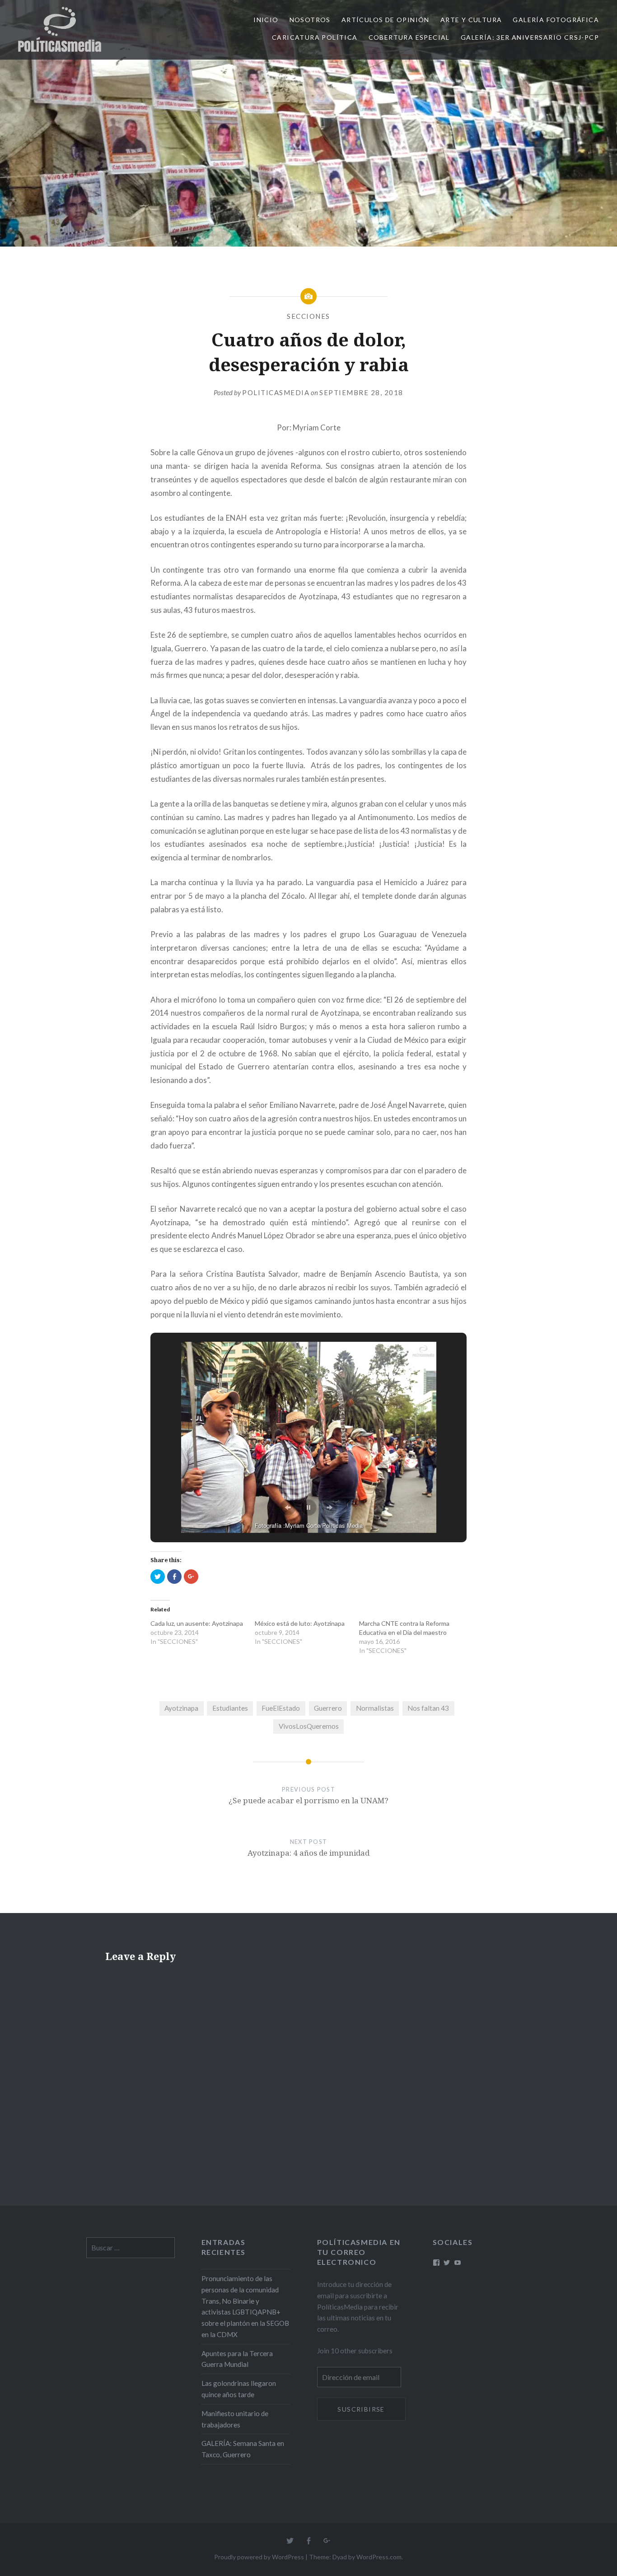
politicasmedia (276, 392)
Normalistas (375, 1708)
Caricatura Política (315, 37)
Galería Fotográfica (556, 20)
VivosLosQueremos (309, 1726)
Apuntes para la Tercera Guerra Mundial (237, 2359)
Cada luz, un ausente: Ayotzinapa (197, 1623)
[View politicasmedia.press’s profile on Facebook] (436, 2263)
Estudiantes (230, 1708)
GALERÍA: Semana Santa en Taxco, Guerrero (243, 2449)
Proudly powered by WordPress (259, 2557)
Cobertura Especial (409, 37)
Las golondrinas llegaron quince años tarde (239, 2389)
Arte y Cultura (471, 20)
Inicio (266, 20)
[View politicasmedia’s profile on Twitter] (447, 2263)
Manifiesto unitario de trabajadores (235, 2419)
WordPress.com (379, 2557)
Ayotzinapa (181, 1708)
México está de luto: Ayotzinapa (300, 1623)
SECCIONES (308, 316)
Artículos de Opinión (386, 20)
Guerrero (328, 1708)
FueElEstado (281, 1708)
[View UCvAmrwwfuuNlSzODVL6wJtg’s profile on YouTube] (458, 2263)
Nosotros (310, 20)
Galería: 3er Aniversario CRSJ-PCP (530, 37)
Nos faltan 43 (428, 1708)
